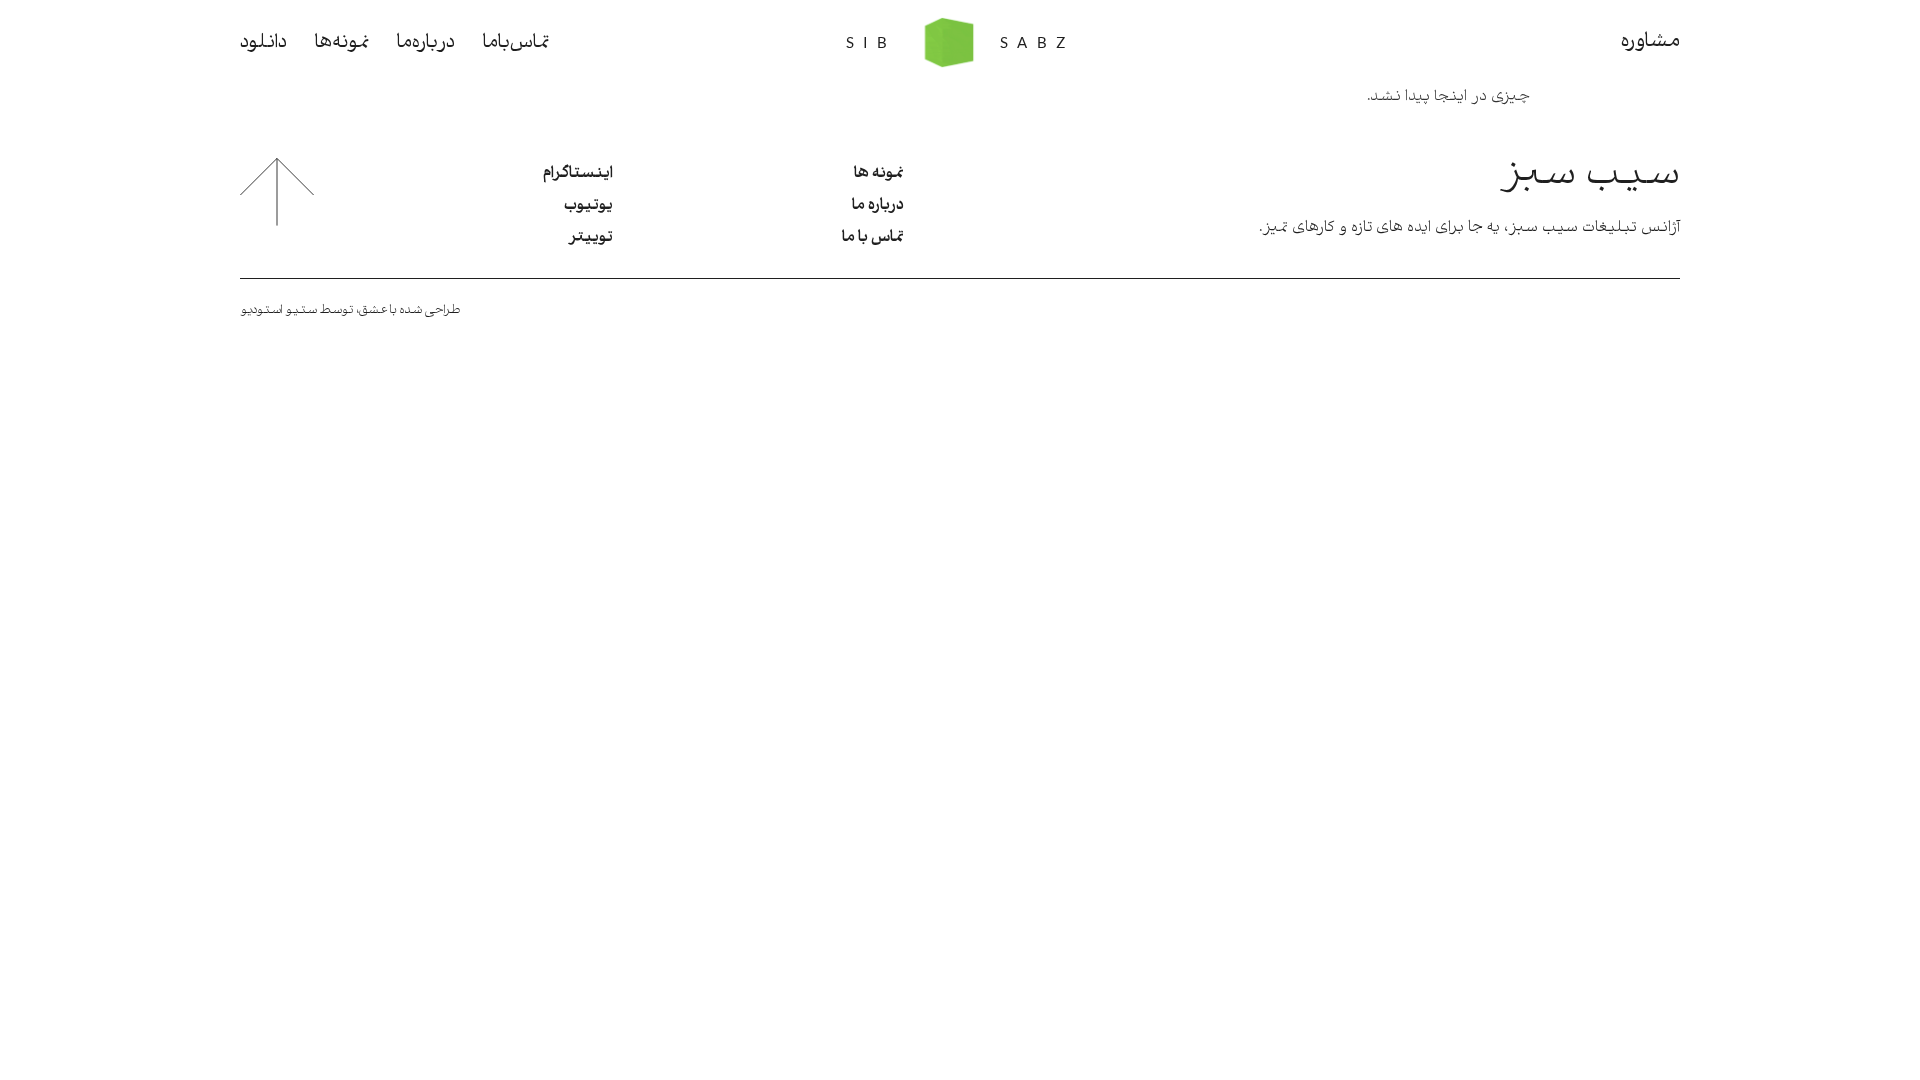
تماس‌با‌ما (516, 43)
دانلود (263, 43)
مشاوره (1650, 42)
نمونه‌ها (342, 43)
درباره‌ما (426, 43)
